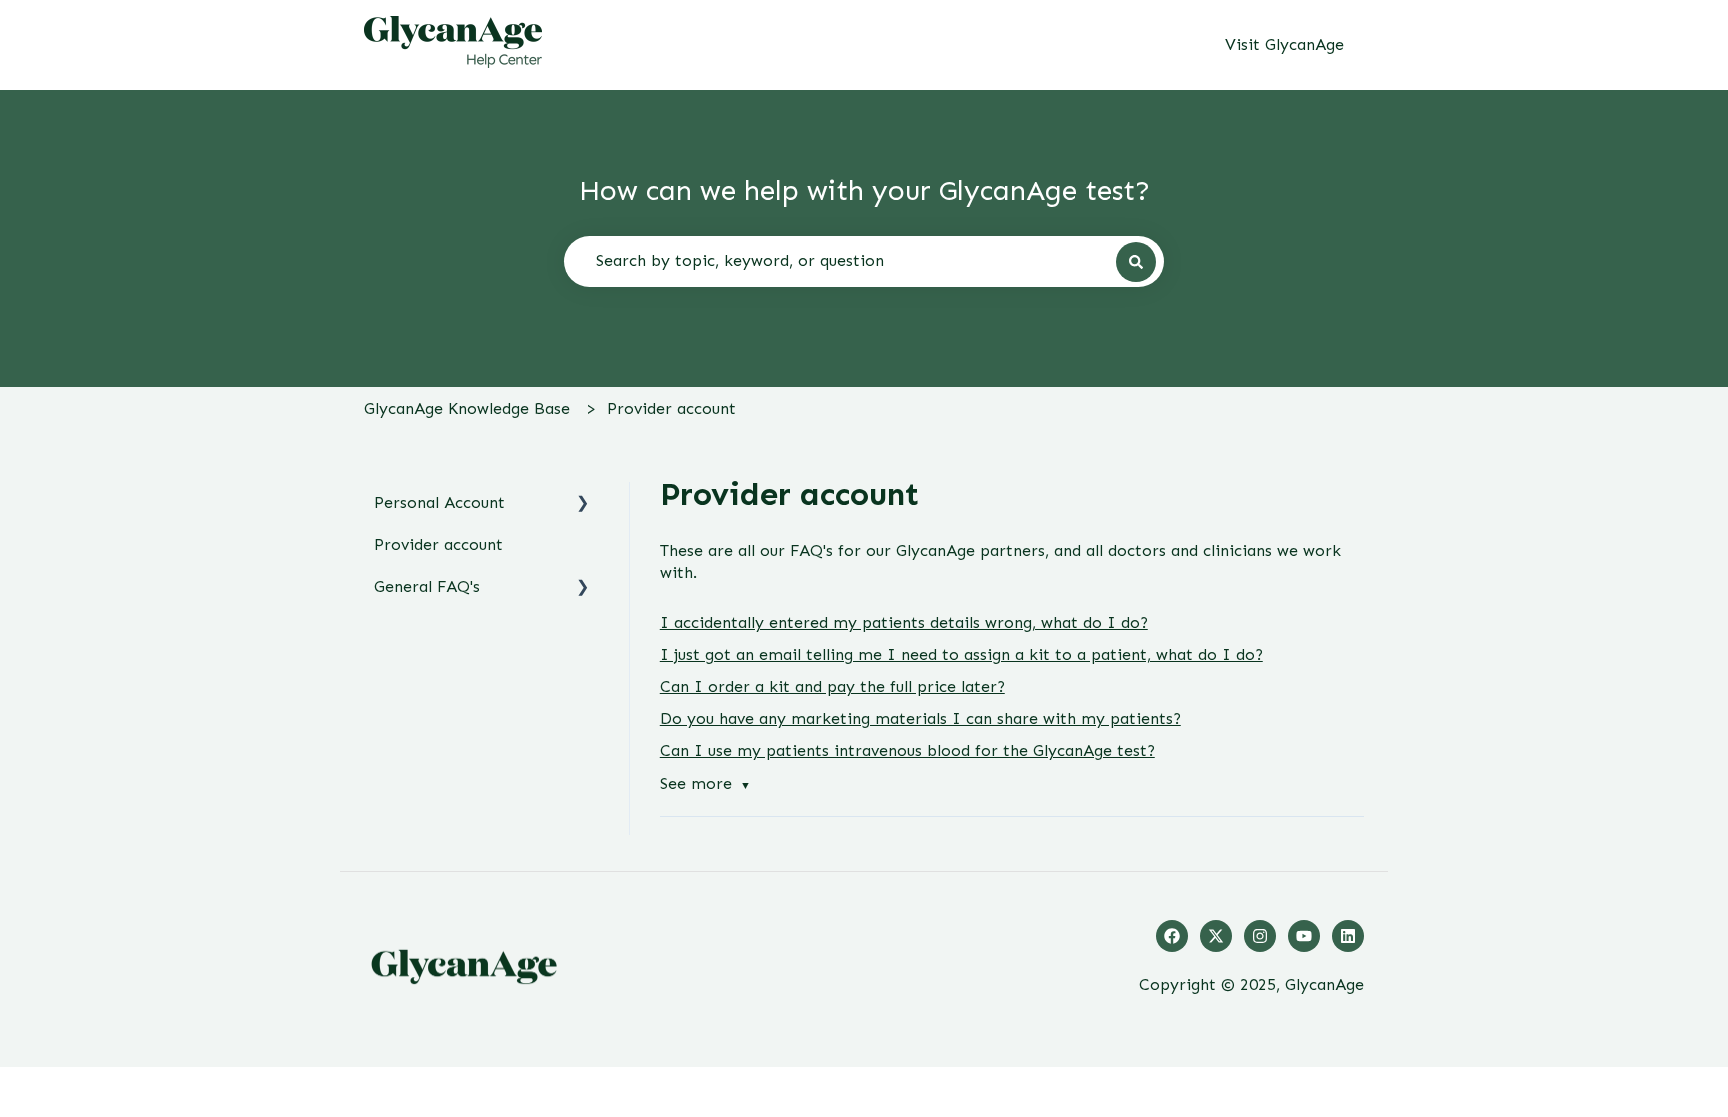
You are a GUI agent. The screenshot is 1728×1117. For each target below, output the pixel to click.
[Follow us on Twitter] (1216, 936)
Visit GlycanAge (1284, 44)
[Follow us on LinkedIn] (1348, 936)
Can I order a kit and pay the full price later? (832, 686)
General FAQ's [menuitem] (427, 586)
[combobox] (864, 261)
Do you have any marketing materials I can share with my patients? (920, 718)
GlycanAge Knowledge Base (467, 408)
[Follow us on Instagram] (1260, 936)
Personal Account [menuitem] (439, 502)
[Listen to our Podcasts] (1304, 936)
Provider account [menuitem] (438, 544)
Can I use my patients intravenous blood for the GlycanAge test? (907, 750)
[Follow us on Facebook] (1172, 936)
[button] (583, 504)
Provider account (671, 408)
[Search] (1136, 262)
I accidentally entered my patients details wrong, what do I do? (904, 622)
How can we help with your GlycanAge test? (864, 190)
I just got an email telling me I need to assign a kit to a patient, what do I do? (961, 654)
